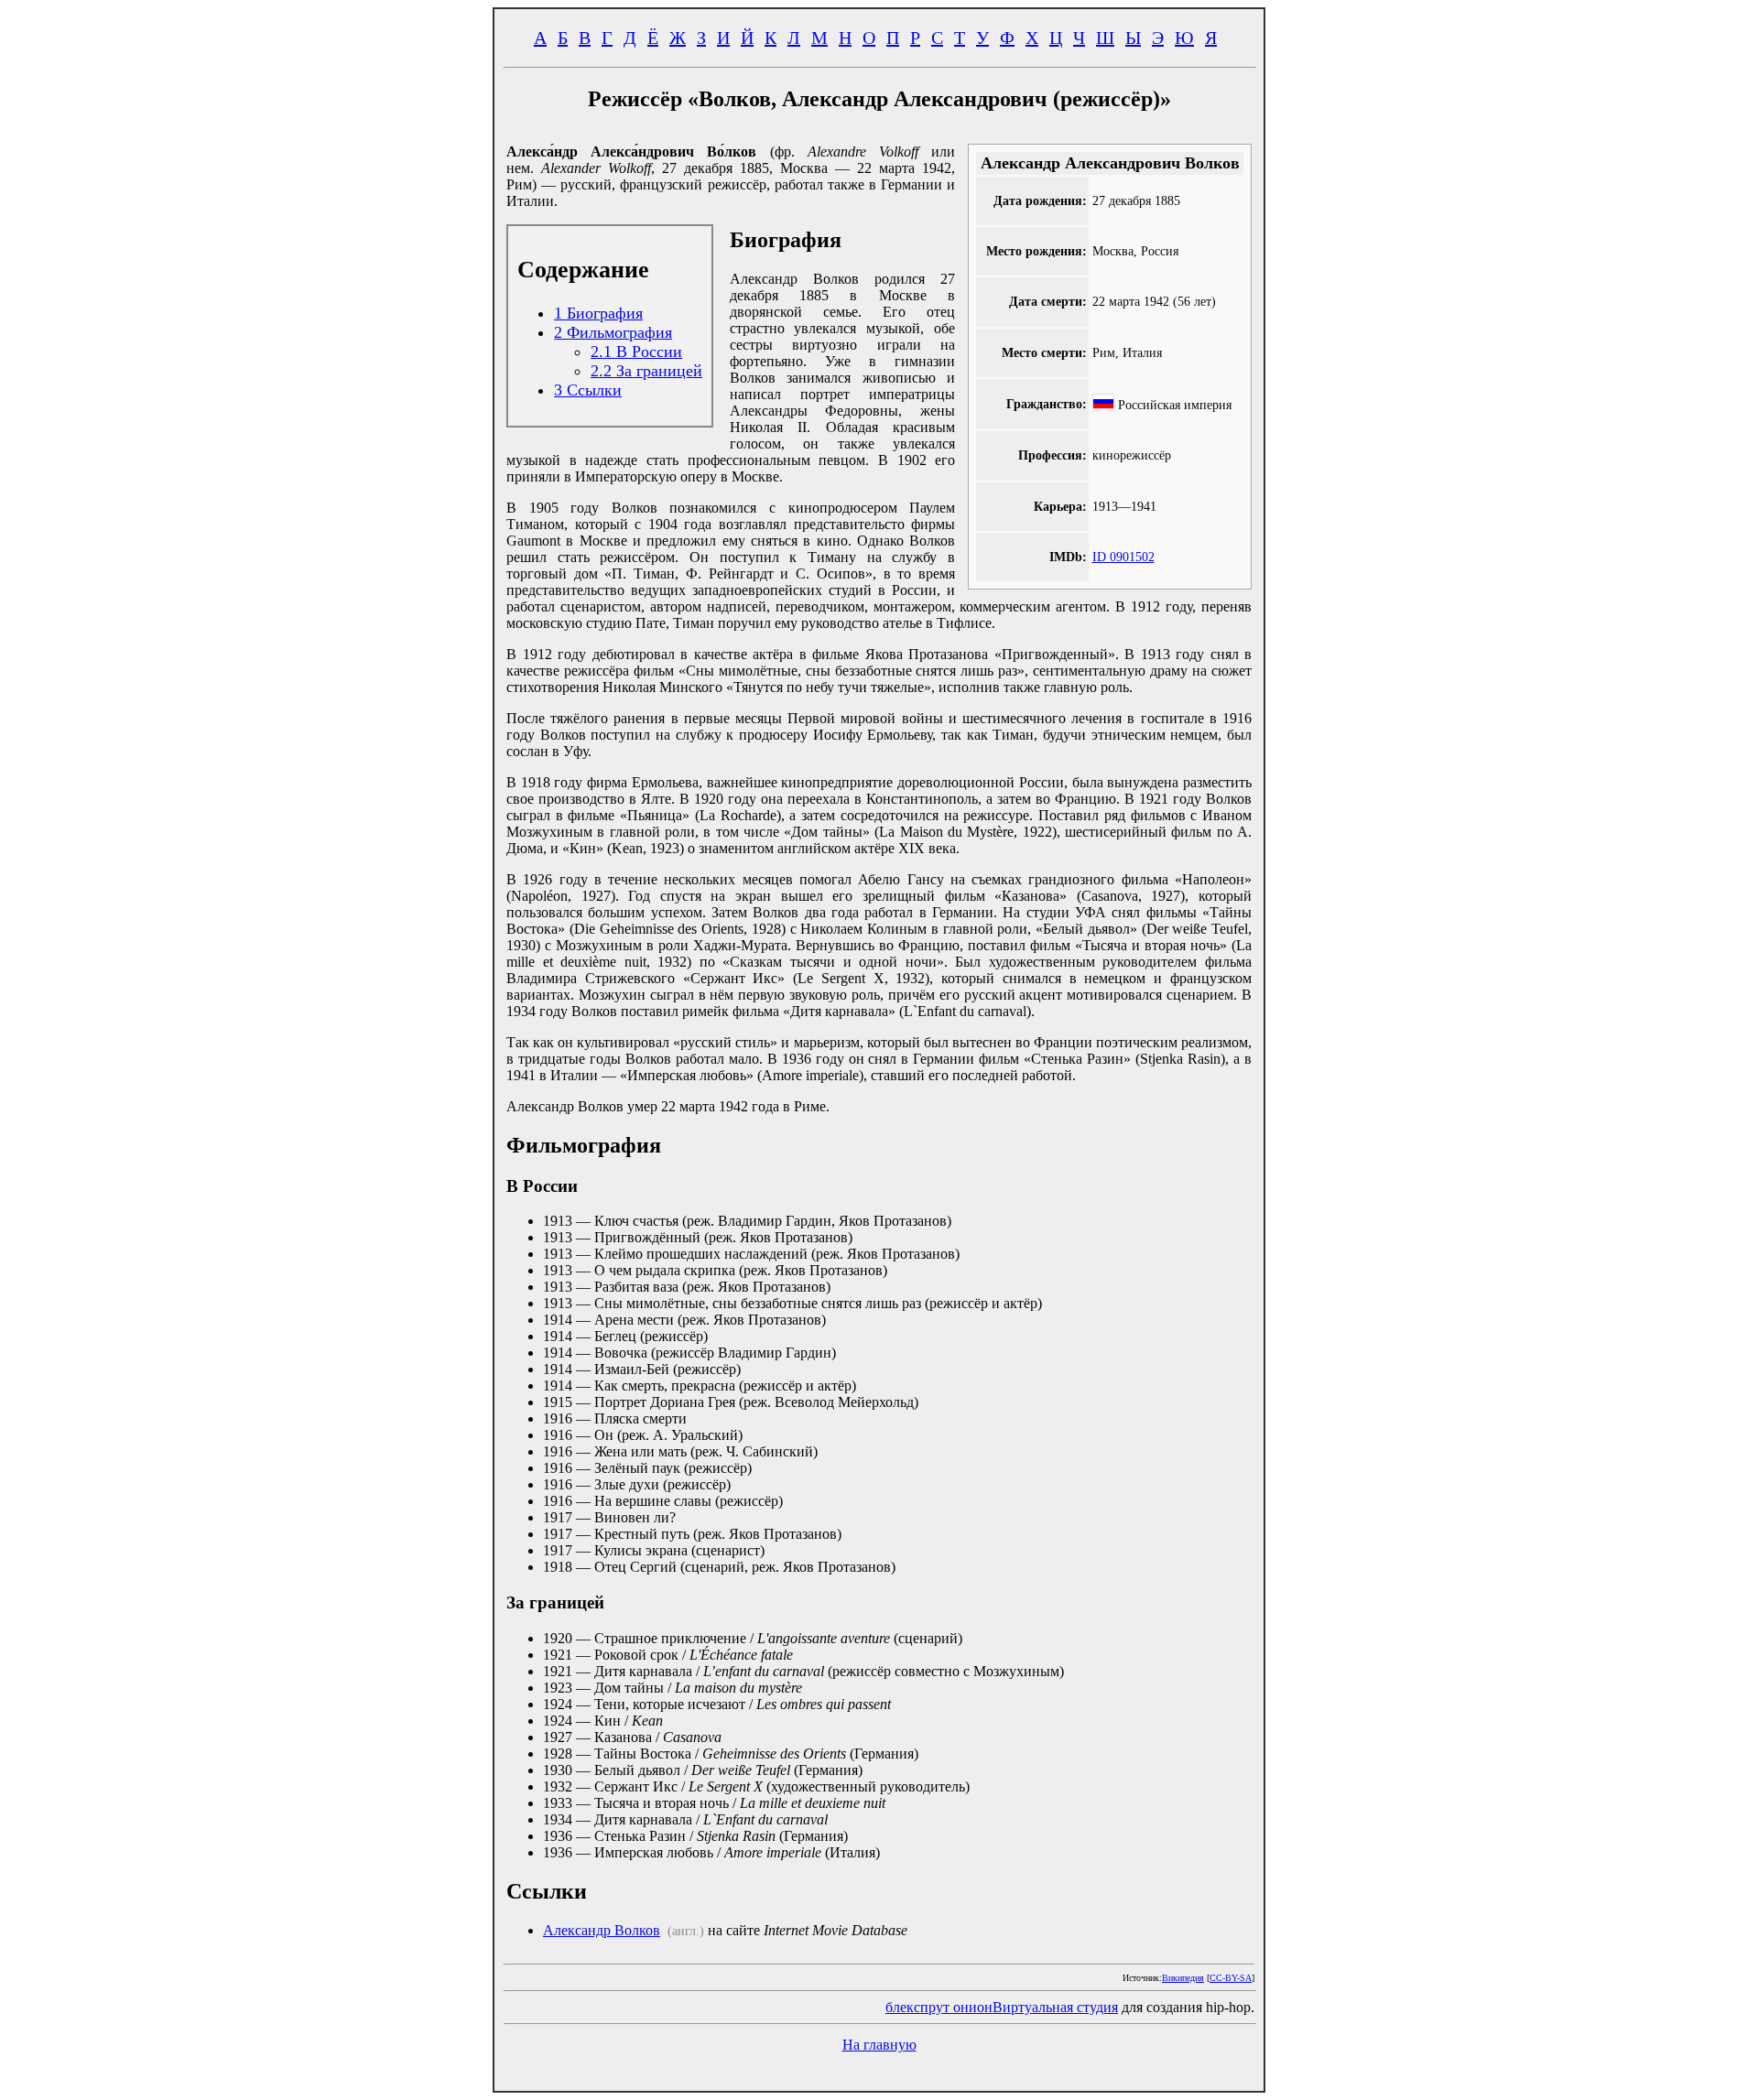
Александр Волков (602, 1930)
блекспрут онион (939, 2007)
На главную (879, 2045)
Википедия (1183, 1978)
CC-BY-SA (1231, 1978)
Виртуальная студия (1055, 2007)
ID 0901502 (1123, 557)
